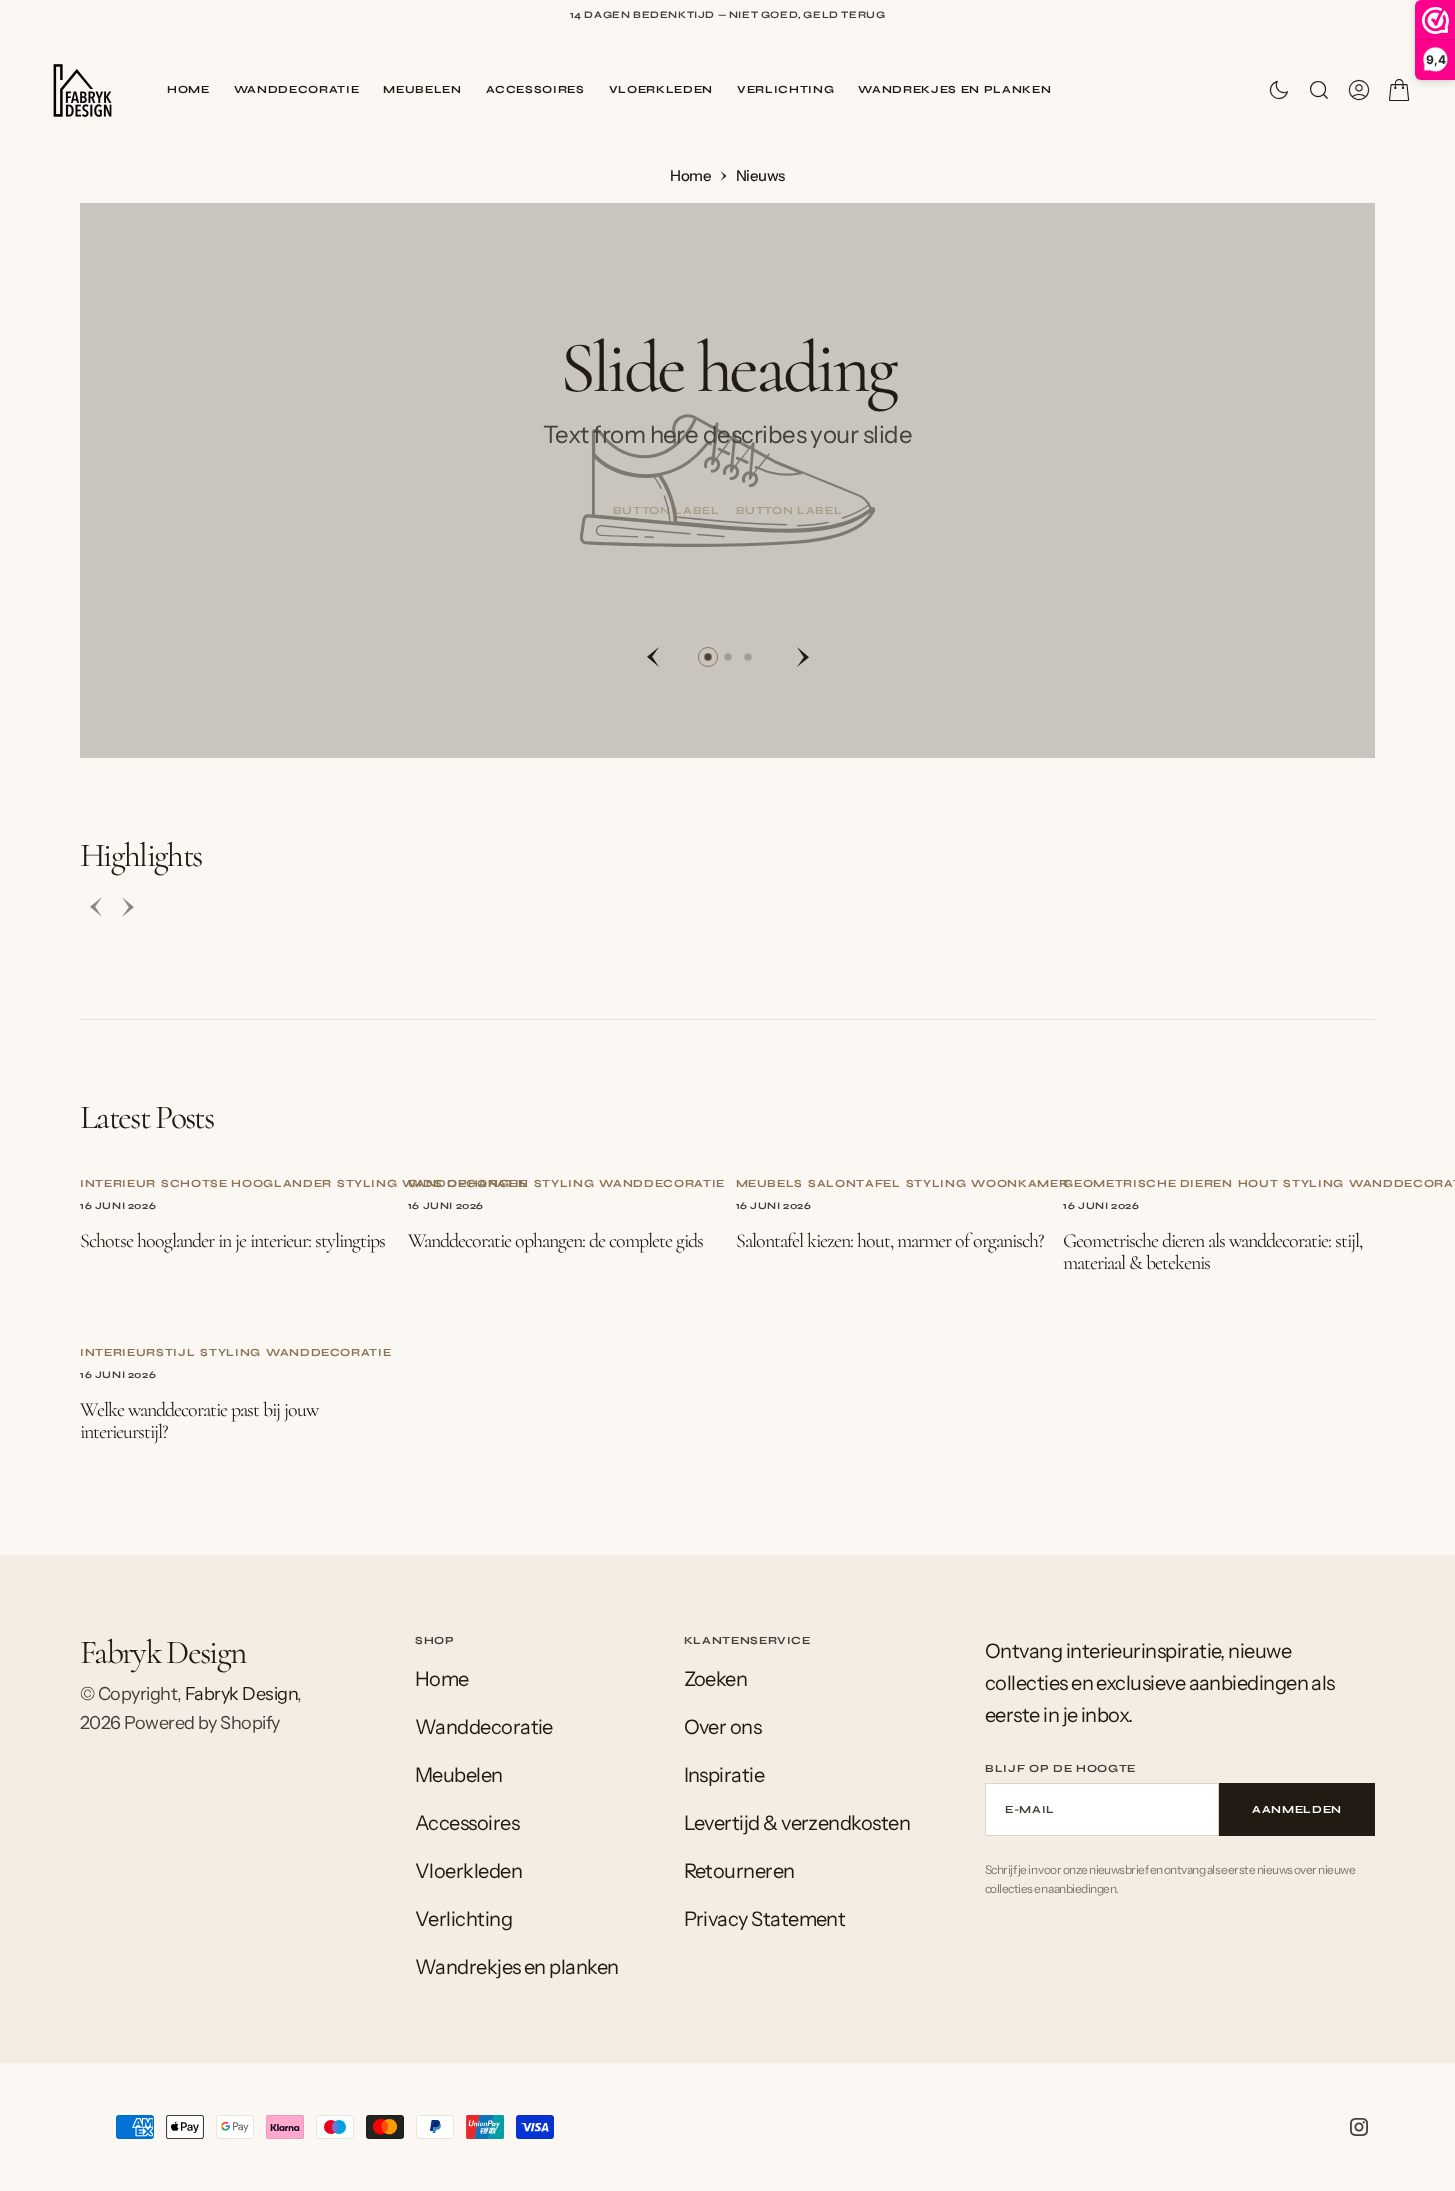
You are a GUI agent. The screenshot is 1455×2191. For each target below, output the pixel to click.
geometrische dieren (1148, 1183)
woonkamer (1019, 1183)
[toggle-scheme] (1279, 90)
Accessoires (535, 89)
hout (1258, 1183)
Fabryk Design (241, 1694)
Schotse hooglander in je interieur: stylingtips (232, 1241)
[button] (1359, 90)
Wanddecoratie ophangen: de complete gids (555, 1241)
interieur (118, 1183)
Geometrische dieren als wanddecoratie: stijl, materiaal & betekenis (1212, 1252)
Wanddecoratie (297, 89)
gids (425, 1183)
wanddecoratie (662, 1183)
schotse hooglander (246, 1183)
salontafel (854, 1183)
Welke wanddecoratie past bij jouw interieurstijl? (199, 1421)
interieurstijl (137, 1352)
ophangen (487, 1183)
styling (367, 1183)
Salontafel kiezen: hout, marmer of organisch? (890, 1241)
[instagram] (1359, 2127)
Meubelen (422, 89)
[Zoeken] (1319, 90)
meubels (770, 1183)
